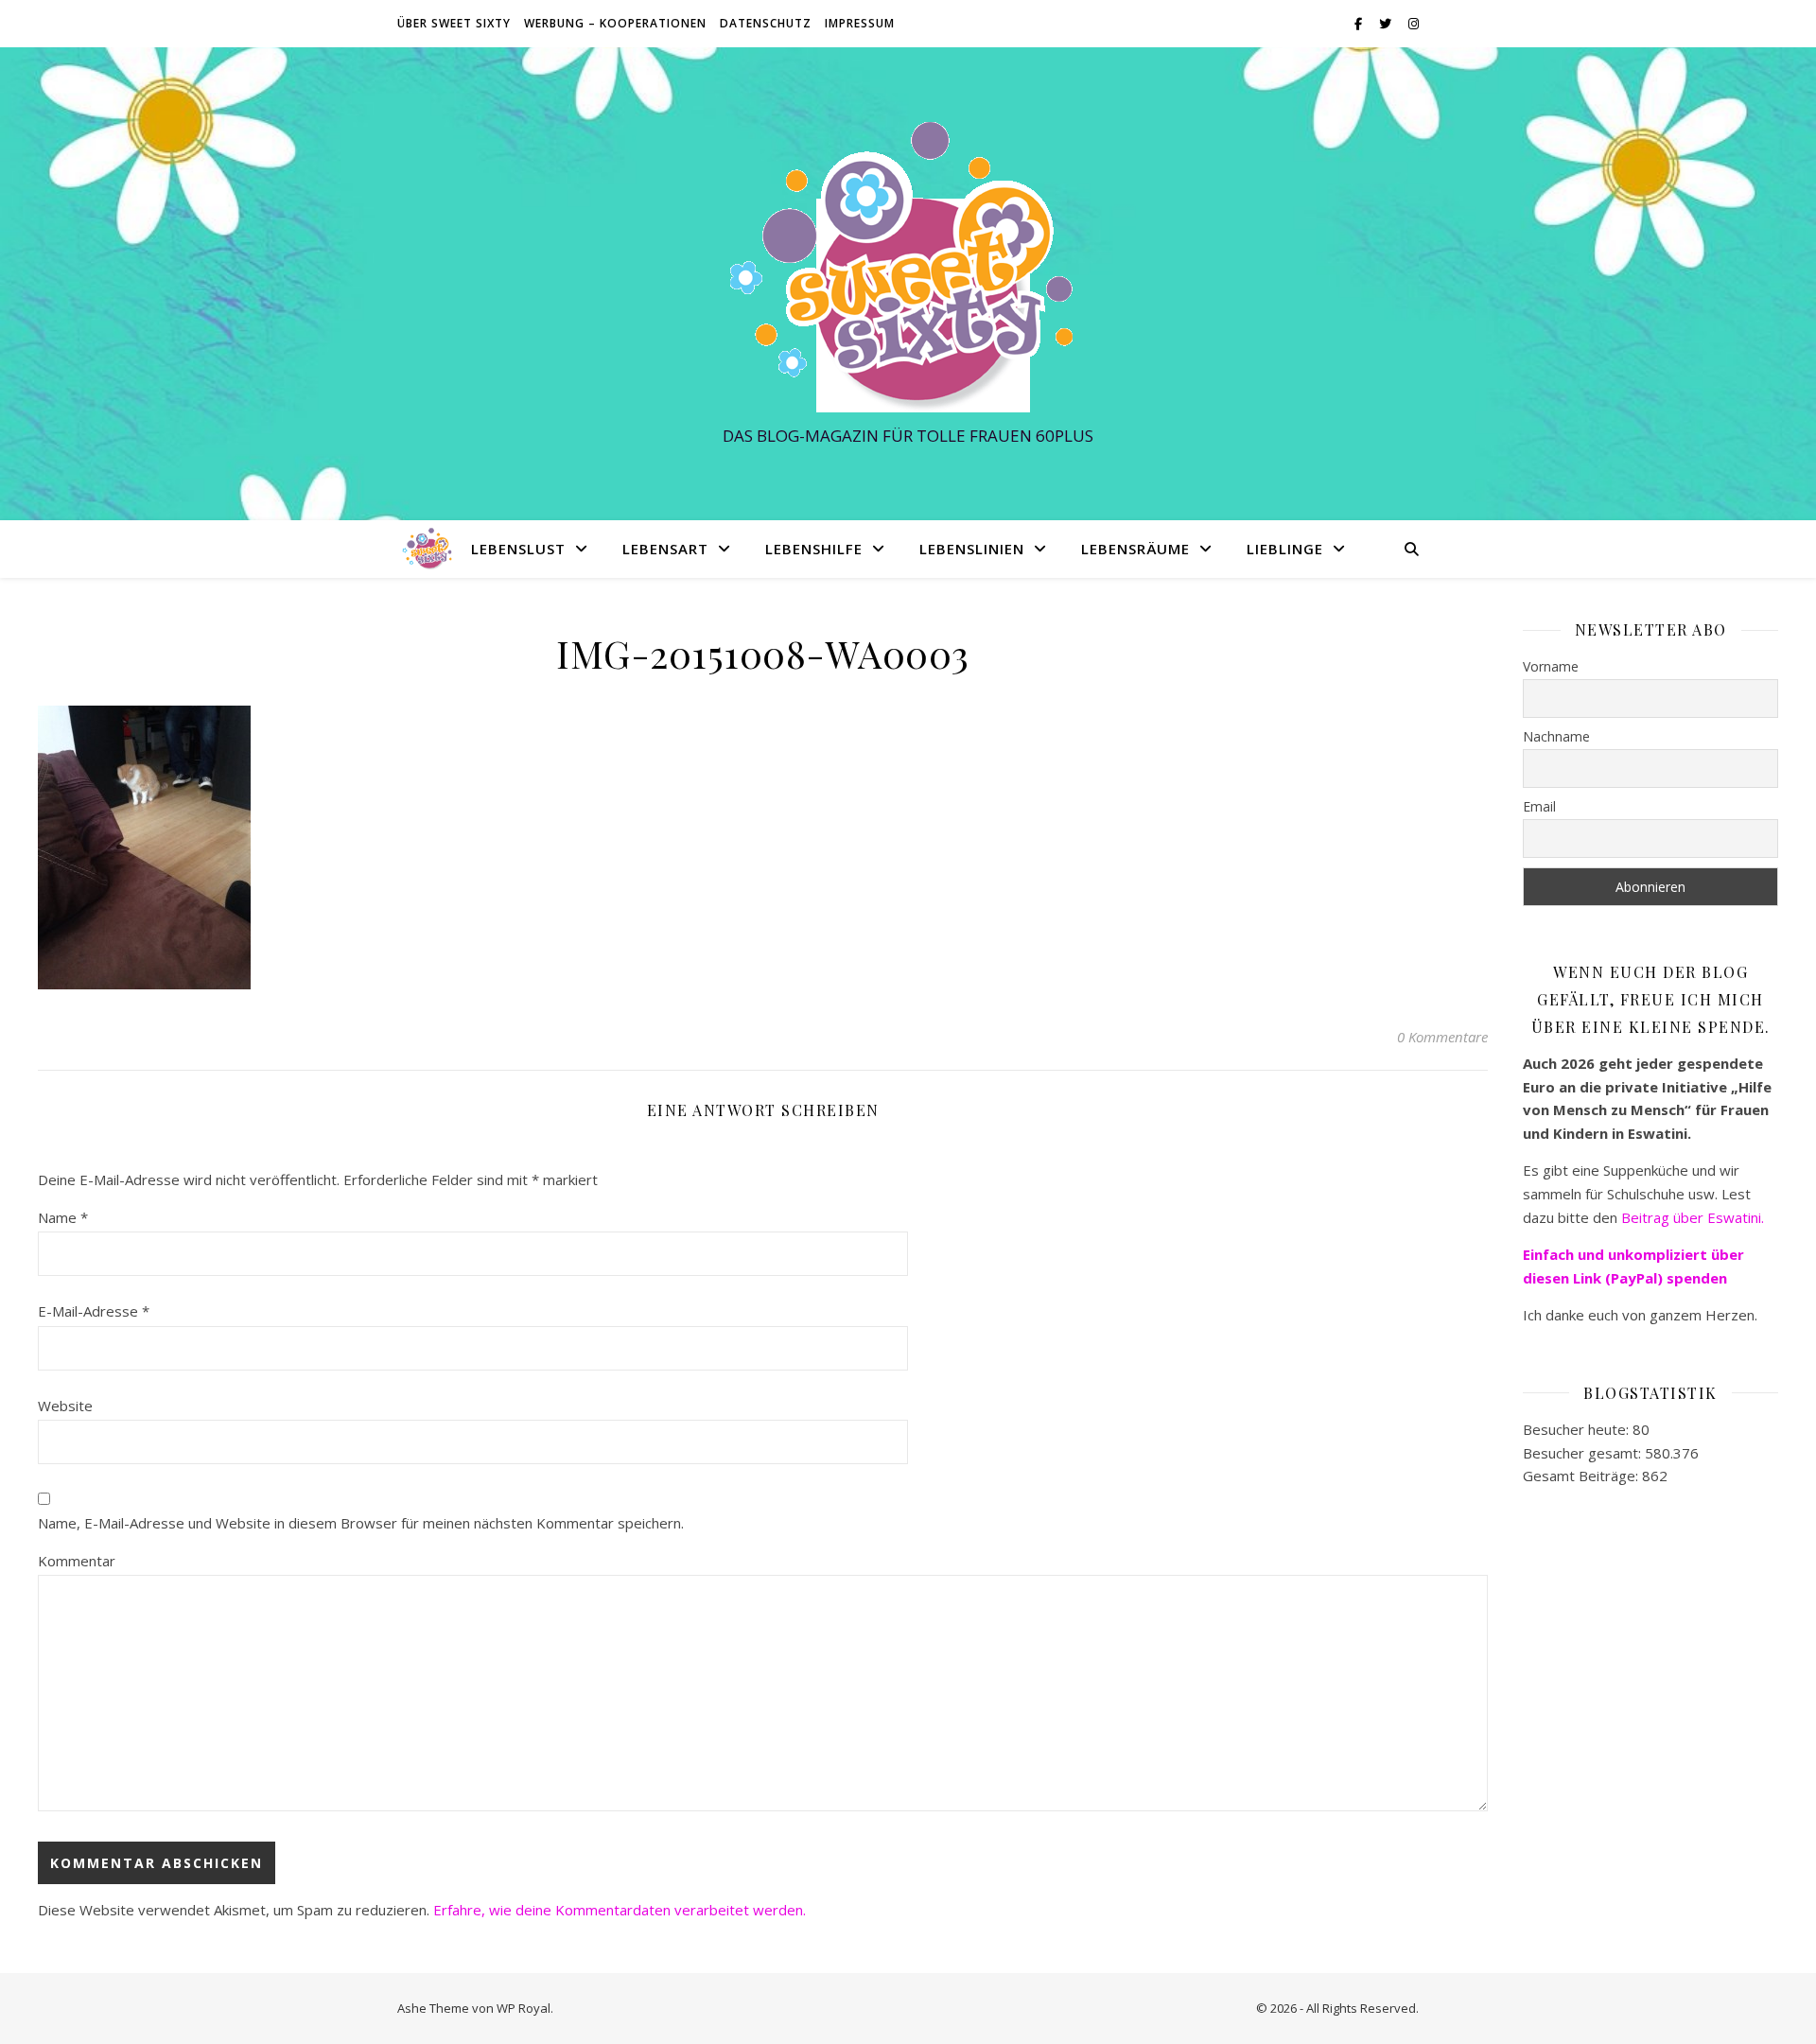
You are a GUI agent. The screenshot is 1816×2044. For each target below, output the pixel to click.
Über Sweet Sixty (454, 23)
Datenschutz (766, 23)
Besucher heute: (1578, 1429)
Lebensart (665, 549)
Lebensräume (1135, 549)
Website (65, 1406)
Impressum (860, 23)
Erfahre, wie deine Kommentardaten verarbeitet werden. (620, 1910)
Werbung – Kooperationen (615, 23)
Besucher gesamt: (1584, 1453)
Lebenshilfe (814, 549)
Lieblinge (1285, 549)
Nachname (1556, 736)
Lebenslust (518, 549)
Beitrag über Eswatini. (1694, 1217)
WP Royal (524, 2008)
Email (1539, 806)
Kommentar (77, 1561)
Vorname (1551, 666)
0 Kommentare (1442, 1037)
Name (63, 1217)
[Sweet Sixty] (908, 266)
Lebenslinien (972, 549)
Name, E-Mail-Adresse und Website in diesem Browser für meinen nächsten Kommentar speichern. (361, 1523)
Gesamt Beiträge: (1582, 1476)
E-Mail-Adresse (94, 1311)
